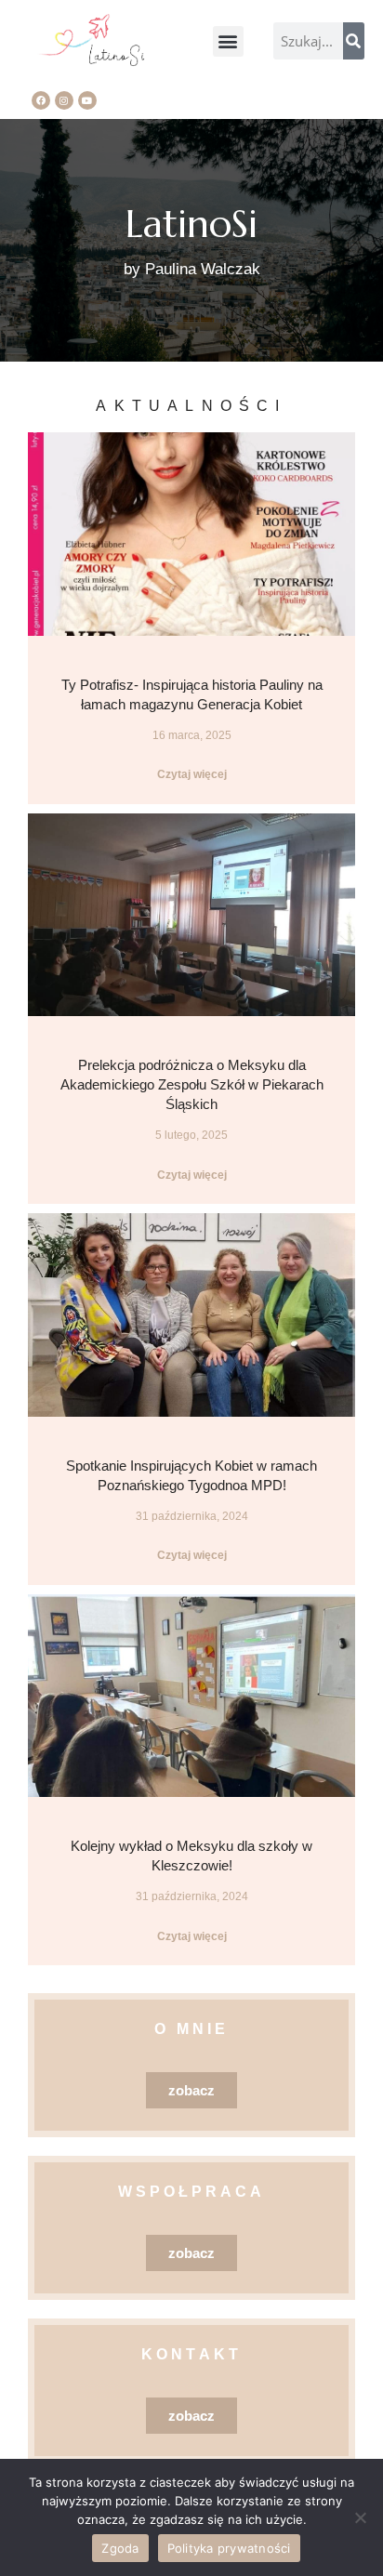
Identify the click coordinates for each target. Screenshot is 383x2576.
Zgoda (120, 2548)
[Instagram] (64, 100)
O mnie (192, 2029)
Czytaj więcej (192, 774)
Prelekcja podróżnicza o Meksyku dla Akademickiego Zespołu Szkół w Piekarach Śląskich (192, 1084)
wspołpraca (192, 2192)
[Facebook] (41, 100)
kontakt (191, 2354)
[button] (228, 41)
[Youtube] (87, 100)
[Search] (354, 41)
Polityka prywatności (229, 2548)
